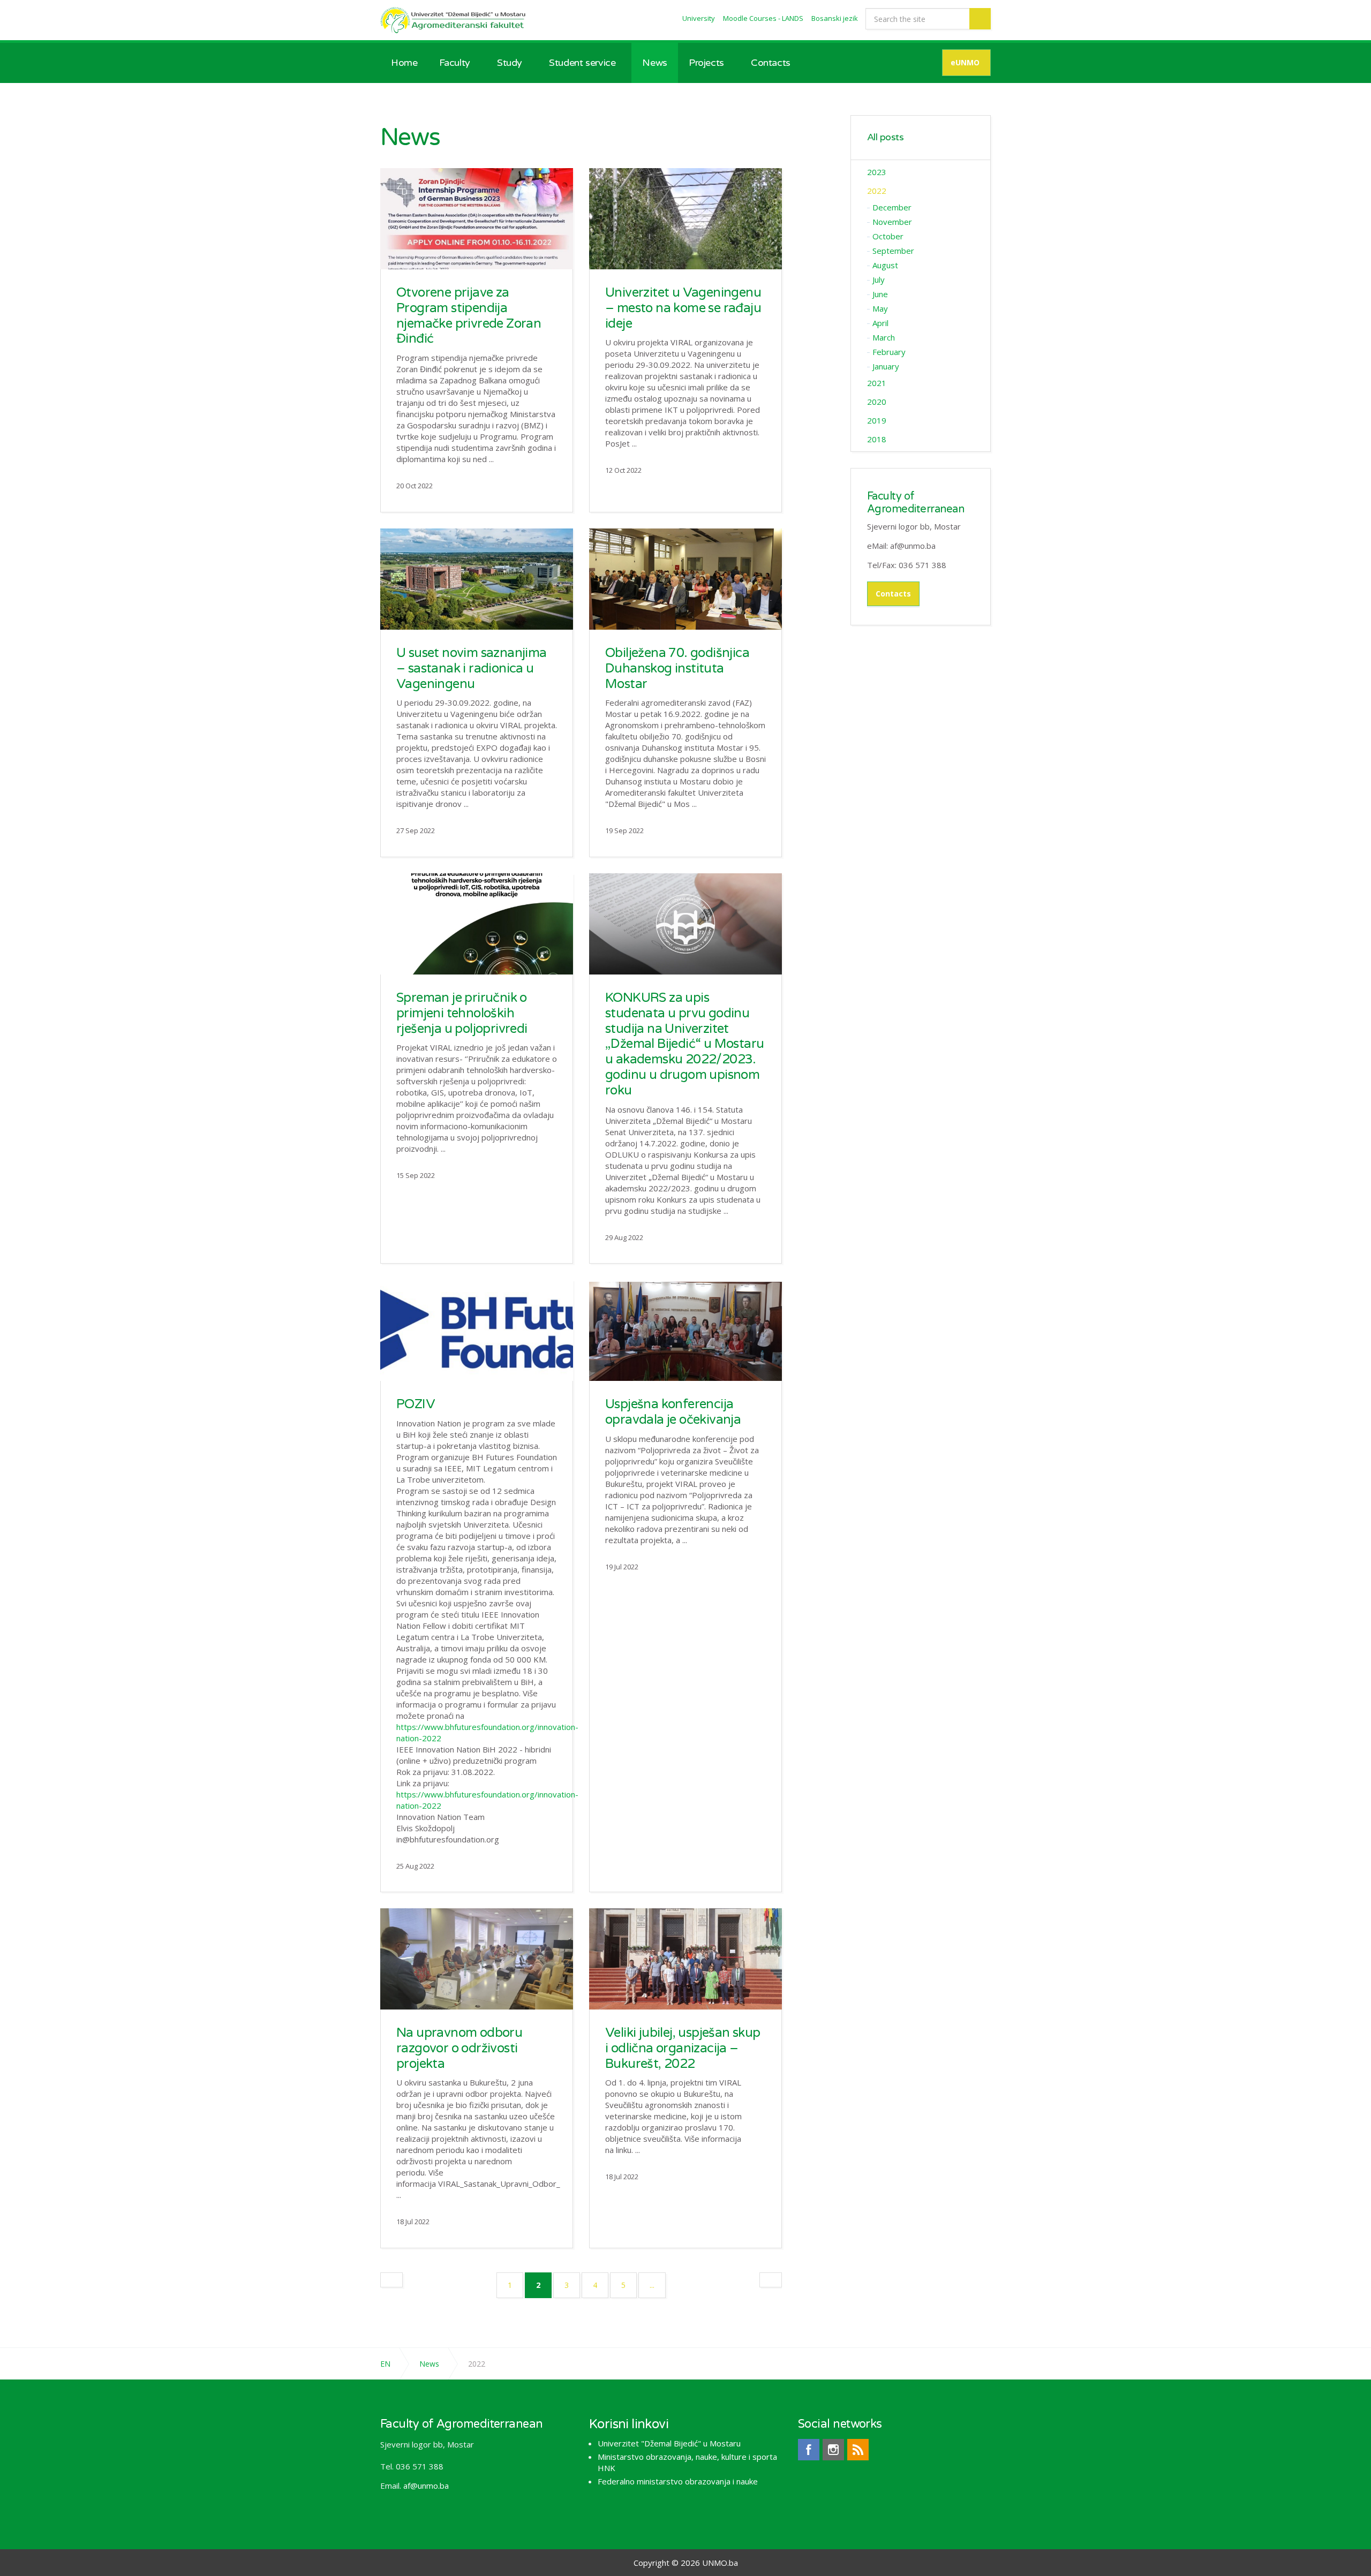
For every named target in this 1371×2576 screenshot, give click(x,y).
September (893, 251)
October (888, 236)
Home (404, 63)
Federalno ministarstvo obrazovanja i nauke (678, 2481)
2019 (877, 420)
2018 (877, 439)
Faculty (455, 63)
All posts (886, 137)
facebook (809, 2450)
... (652, 2285)
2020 (877, 402)
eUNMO (965, 62)
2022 (877, 191)
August (885, 265)
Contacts (771, 63)
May (880, 308)
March (884, 337)
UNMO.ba (720, 2563)
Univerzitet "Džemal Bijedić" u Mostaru (669, 2443)
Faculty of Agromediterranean (916, 503)
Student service (582, 63)
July (879, 279)
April (880, 323)
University (699, 18)
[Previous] (391, 2280)
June (880, 294)
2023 (877, 172)
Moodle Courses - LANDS (763, 18)
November (892, 222)
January (886, 366)
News (655, 63)
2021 (877, 383)
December (892, 207)
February (889, 352)
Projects (706, 63)
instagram (833, 2450)
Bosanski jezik (835, 18)
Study (510, 63)
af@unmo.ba (426, 2486)
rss (858, 2450)
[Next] (771, 2280)
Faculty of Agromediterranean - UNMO (454, 20)
